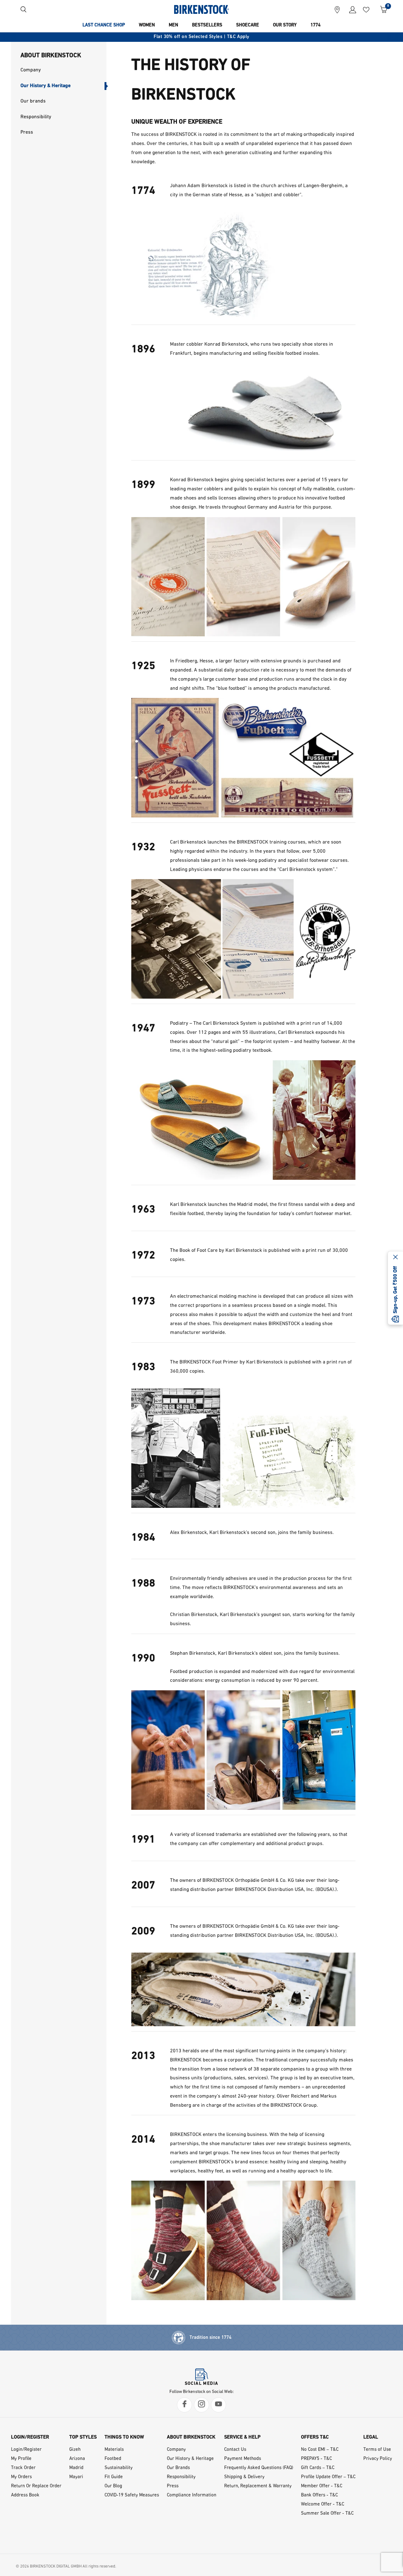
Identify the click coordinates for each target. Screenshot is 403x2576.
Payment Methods (243, 2459)
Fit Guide (114, 2477)
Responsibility (181, 2477)
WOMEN (147, 25)
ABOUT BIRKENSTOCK (191, 2437)
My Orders (21, 2477)
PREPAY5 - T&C (316, 2459)
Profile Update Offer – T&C (328, 2477)
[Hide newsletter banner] (395, 1258)
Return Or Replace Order (36, 2486)
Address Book (25, 2495)
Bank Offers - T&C (319, 2495)
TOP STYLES (83, 2437)
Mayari (76, 2477)
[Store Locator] (337, 9)
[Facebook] (184, 2405)
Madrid (76, 2468)
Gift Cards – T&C (318, 2468)
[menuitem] (104, 25)
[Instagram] (201, 2405)
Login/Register (26, 2450)
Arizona (77, 2459)
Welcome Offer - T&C (323, 2504)
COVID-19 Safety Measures (132, 2495)
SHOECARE (248, 25)
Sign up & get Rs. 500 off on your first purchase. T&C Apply (201, 37)
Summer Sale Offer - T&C (327, 2514)
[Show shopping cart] (381, 9)
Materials (114, 2450)
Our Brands (178, 2468)
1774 (315, 25)
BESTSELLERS (207, 25)
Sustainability (119, 2468)
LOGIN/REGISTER (30, 2437)
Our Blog (113, 2486)
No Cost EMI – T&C (320, 2450)
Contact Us (235, 2450)
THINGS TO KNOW (124, 2437)
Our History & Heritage (190, 2459)
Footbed (113, 2459)
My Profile (21, 2459)
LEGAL (371, 2437)
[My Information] (350, 9)
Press (173, 2486)
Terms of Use (377, 2450)
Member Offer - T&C (322, 2486)
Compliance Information (192, 2495)
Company (176, 2450)
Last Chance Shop (104, 25)
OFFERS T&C (315, 2437)
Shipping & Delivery (244, 2477)
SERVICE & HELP (242, 2437)
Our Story (285, 25)
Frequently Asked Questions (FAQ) (259, 2468)
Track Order (23, 2468)
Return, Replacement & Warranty (258, 2486)
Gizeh (75, 2450)
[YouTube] (219, 2405)
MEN (173, 25)
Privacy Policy (378, 2459)
